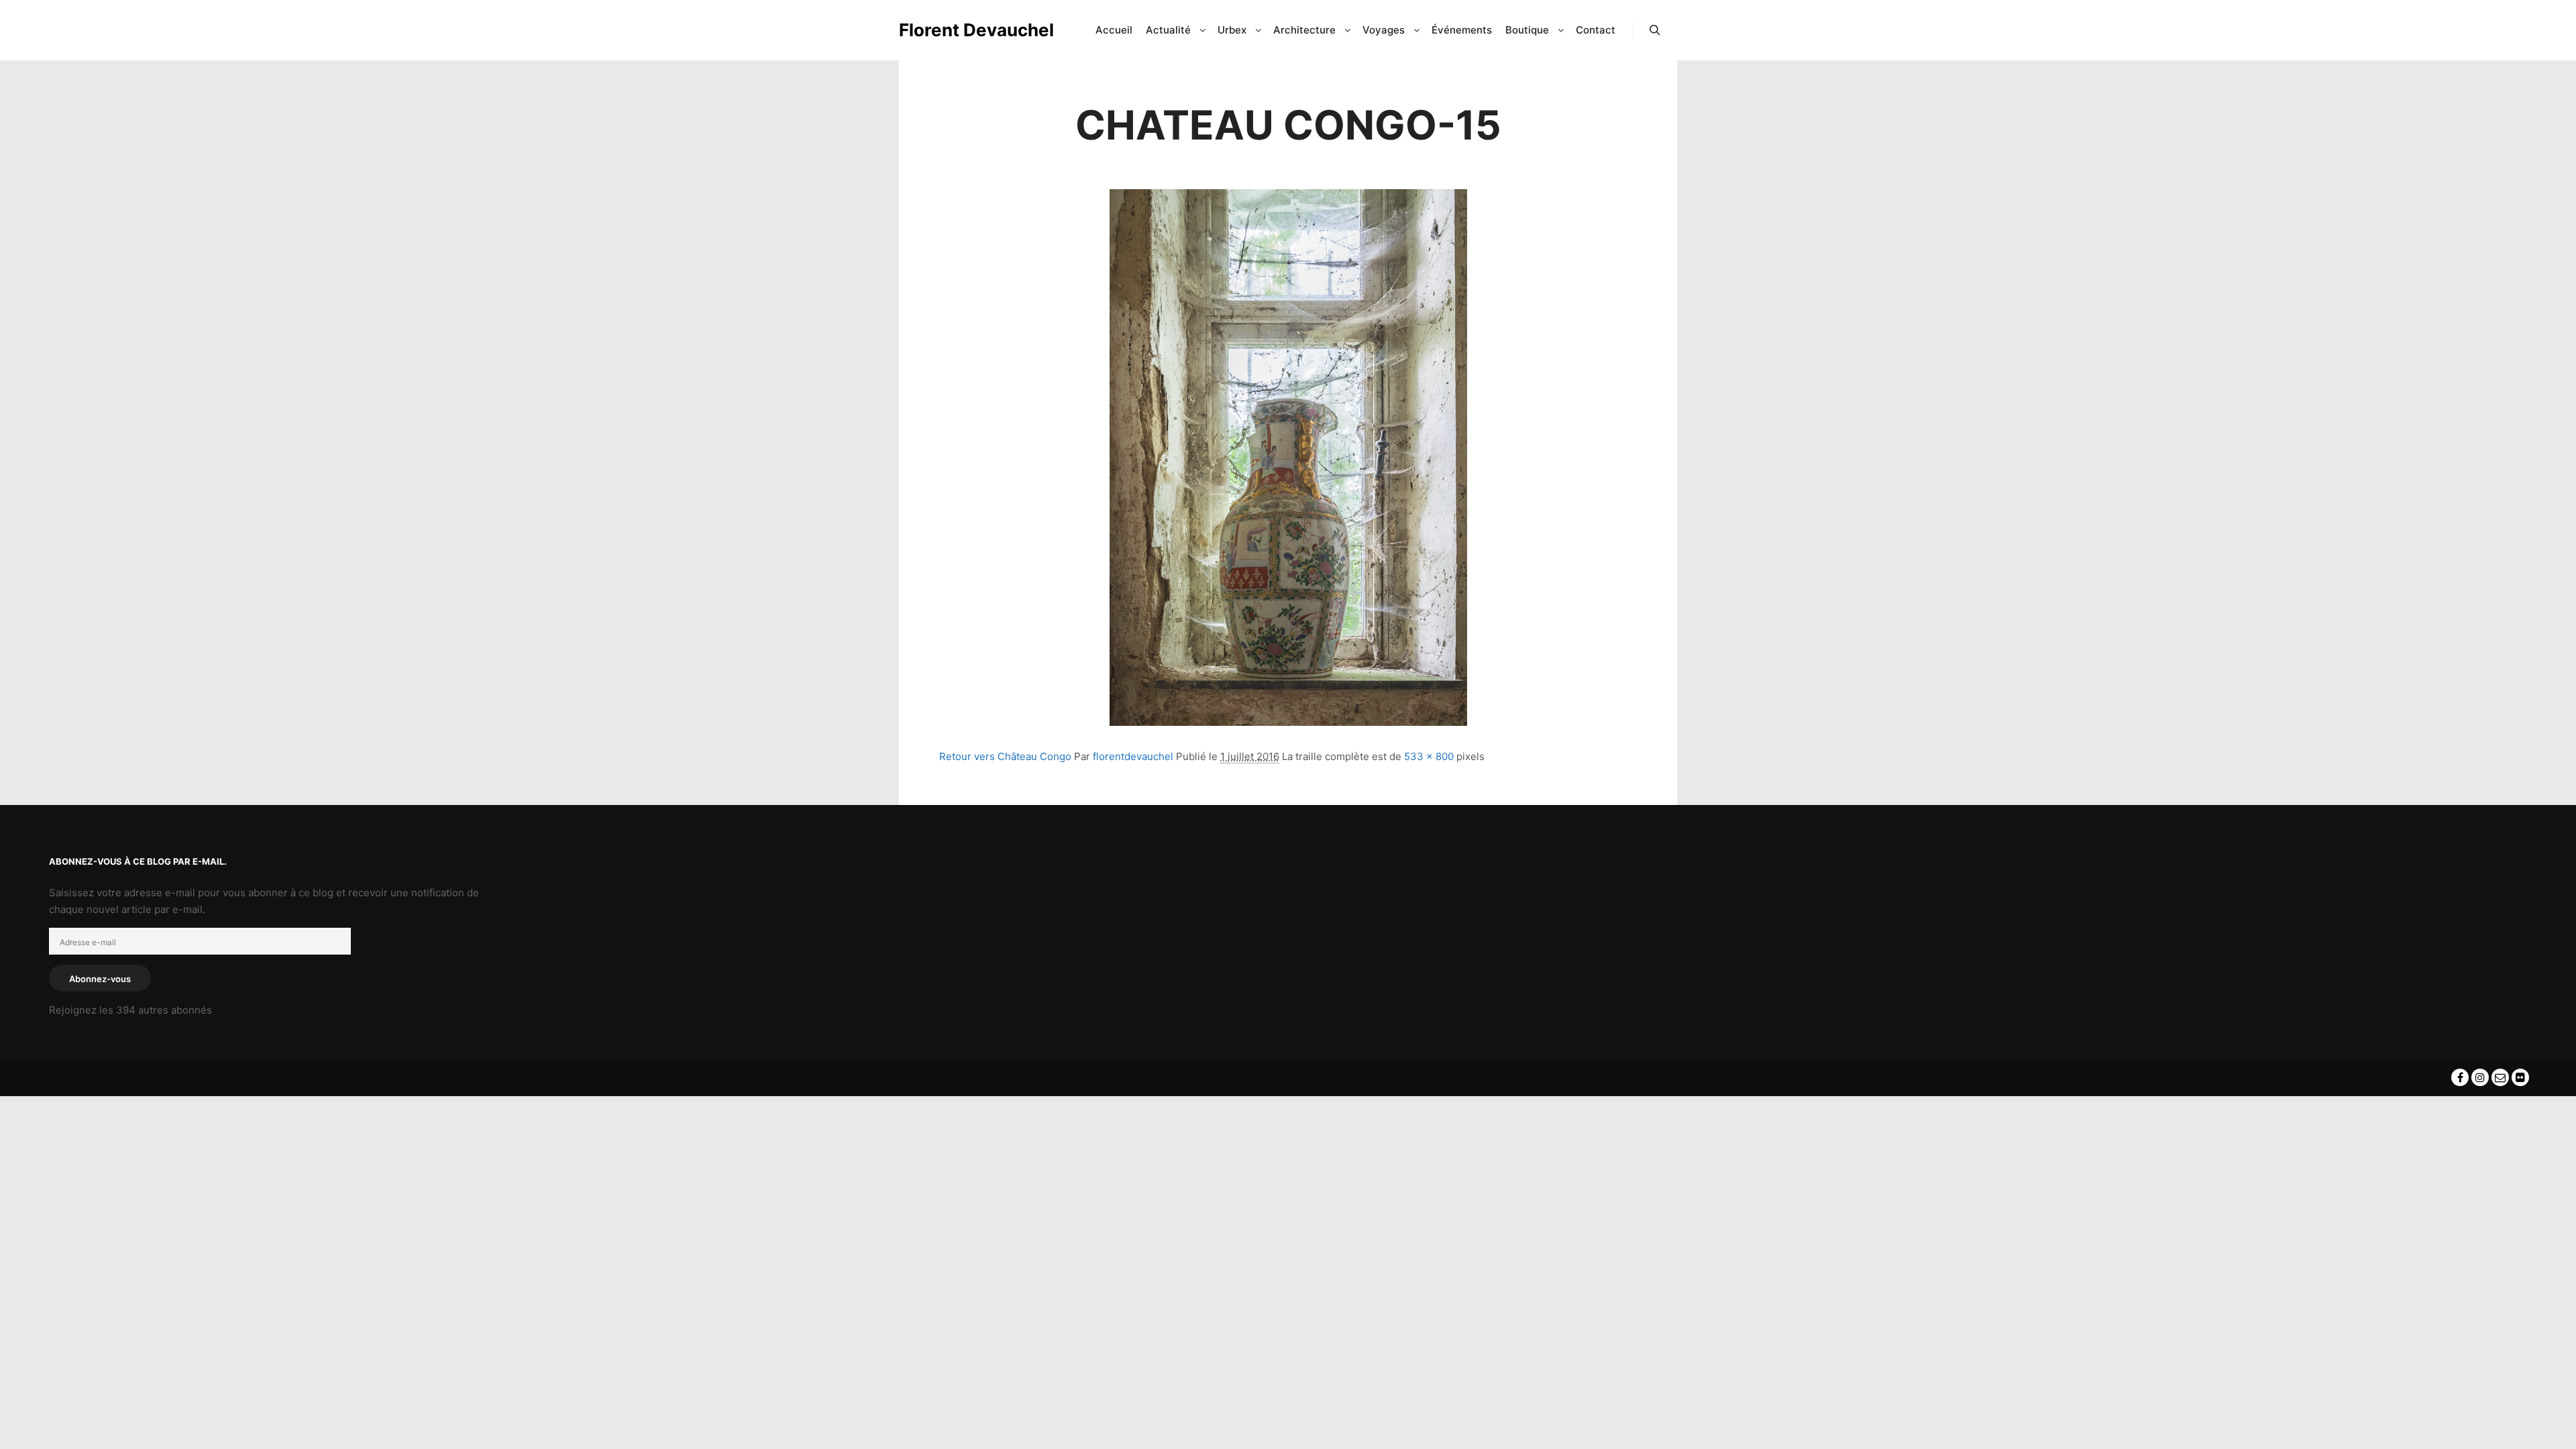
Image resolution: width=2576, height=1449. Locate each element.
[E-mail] (2500, 1077)
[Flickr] (2520, 1077)
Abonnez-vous (100, 979)
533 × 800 (1429, 756)
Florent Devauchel (966, 30)
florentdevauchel (1133, 756)
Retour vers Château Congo (1005, 756)
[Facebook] (2460, 1077)
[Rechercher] (1655, 30)
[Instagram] (2480, 1077)
